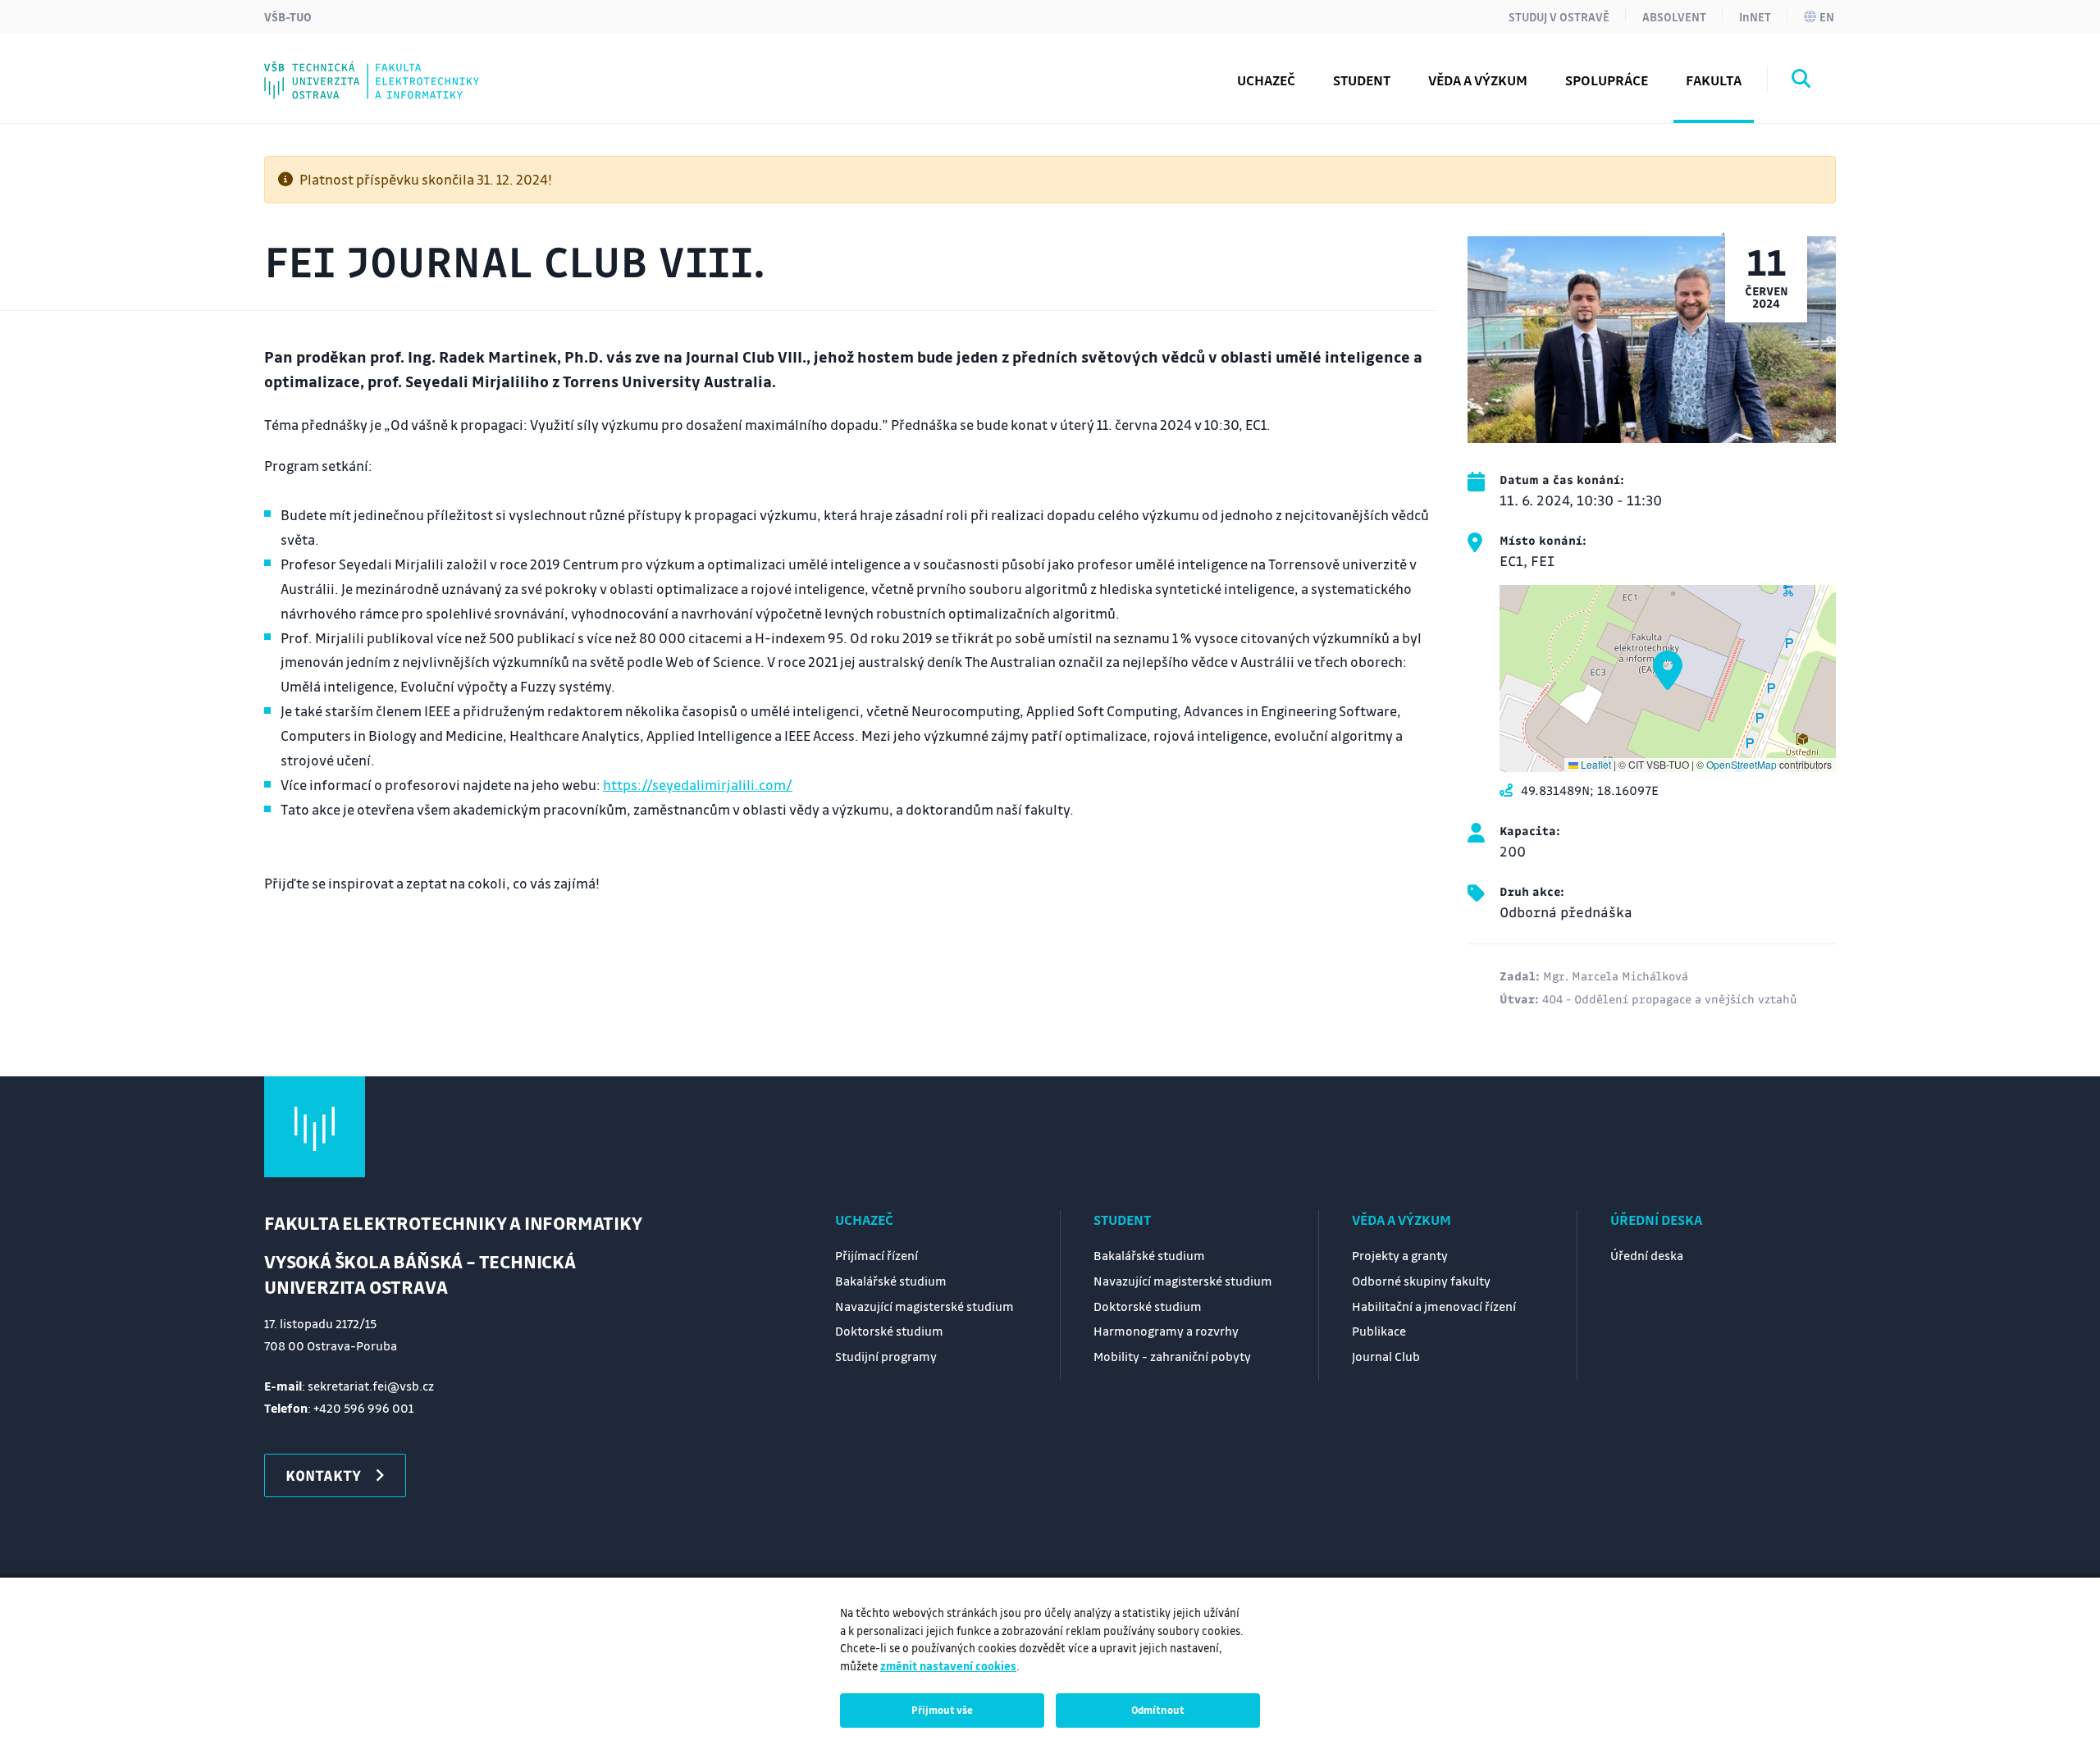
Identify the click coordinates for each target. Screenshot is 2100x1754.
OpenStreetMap (1742, 764)
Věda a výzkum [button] (1478, 80)
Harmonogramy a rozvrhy (1166, 1331)
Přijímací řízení (877, 1255)
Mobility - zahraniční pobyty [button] (396, 68)
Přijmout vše (942, 1710)
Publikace (1379, 1331)
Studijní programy (361, 68)
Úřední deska (1656, 1220)
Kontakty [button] (323, 1475)
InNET (1755, 16)
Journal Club (340, 68)
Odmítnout (1158, 1710)
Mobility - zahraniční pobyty (1172, 1356)
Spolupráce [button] (1607, 80)
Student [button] (1362, 80)
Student (1122, 1220)
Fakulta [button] (1714, 80)
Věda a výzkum (1402, 1220)
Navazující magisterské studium (924, 1306)
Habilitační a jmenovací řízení (1434, 1306)
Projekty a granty (1400, 1255)
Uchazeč (864, 1220)
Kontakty (330, 68)
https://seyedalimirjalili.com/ (698, 785)
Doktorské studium (889, 1331)
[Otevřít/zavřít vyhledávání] (1801, 81)
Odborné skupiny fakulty (1421, 1281)
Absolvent (1674, 16)
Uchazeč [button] (1266, 80)
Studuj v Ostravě (1559, 16)
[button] (1668, 670)
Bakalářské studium (891, 1281)
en (1827, 16)
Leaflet (1595, 764)
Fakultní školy (346, 68)
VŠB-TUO (288, 16)
